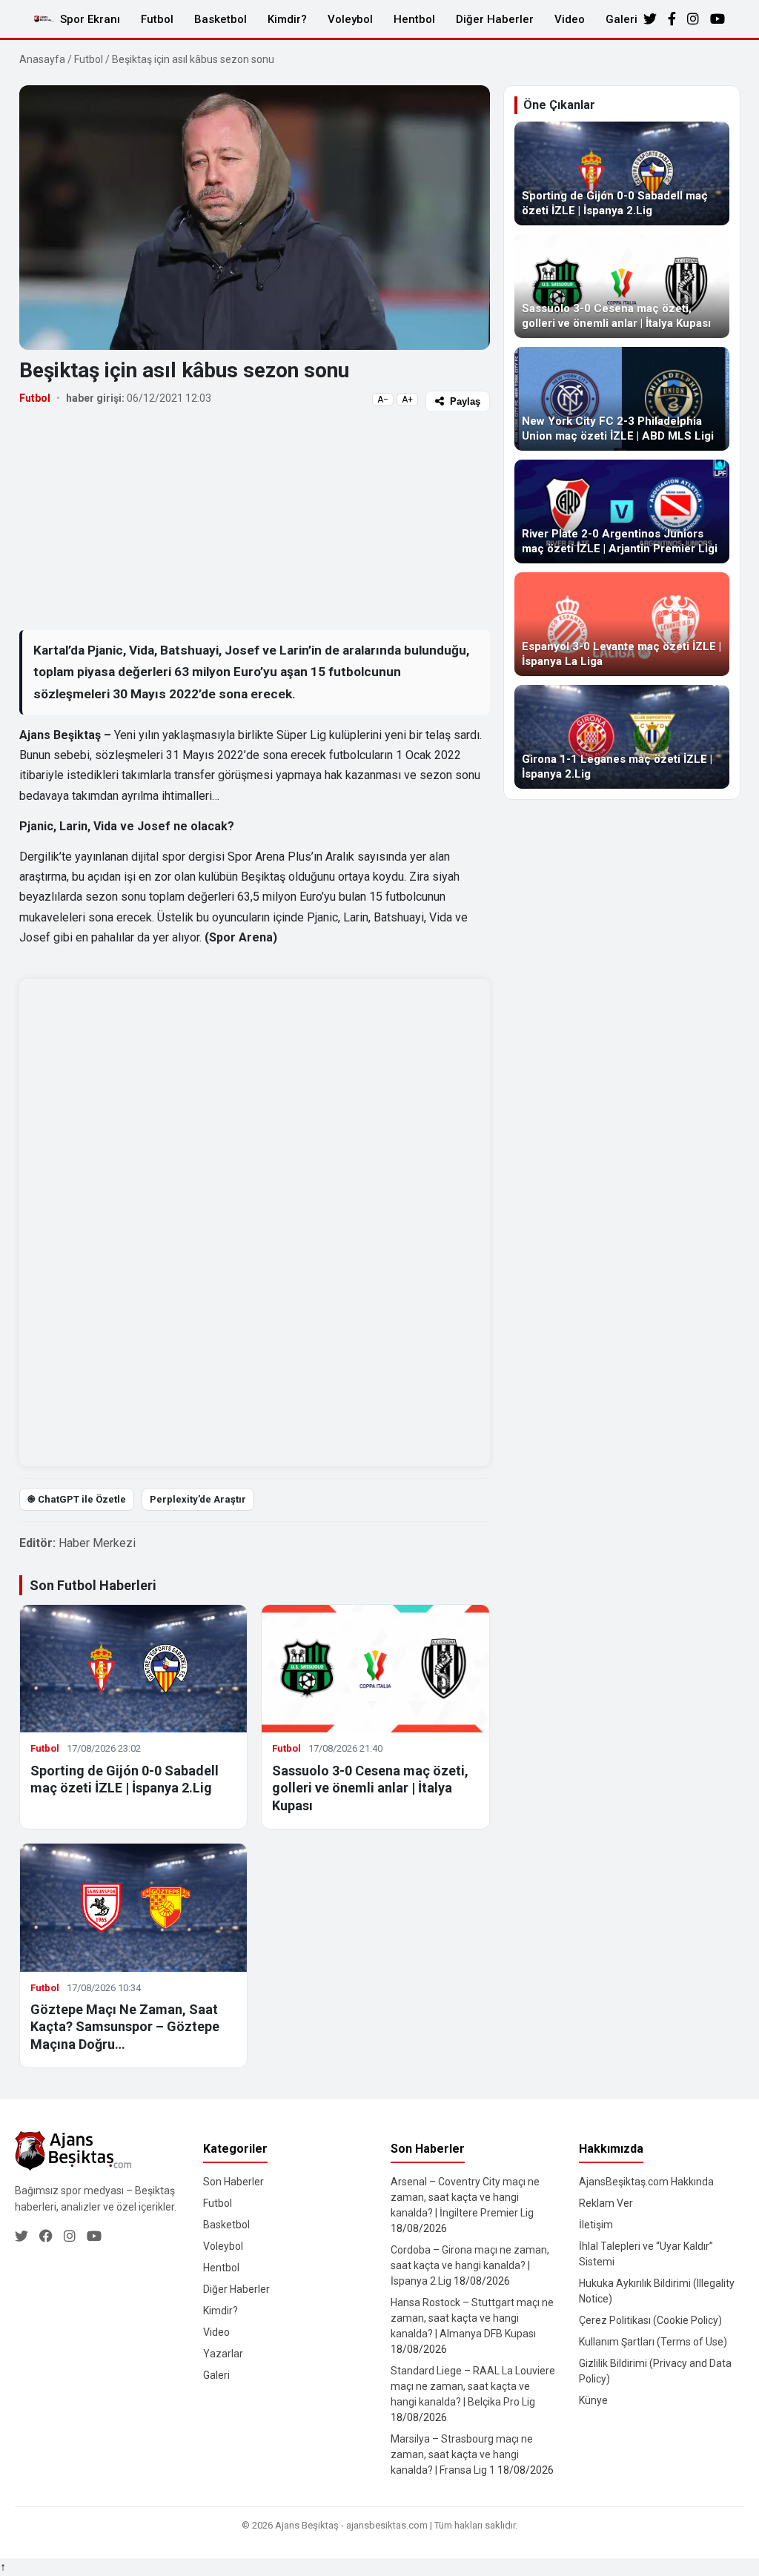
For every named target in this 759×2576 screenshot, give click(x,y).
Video (570, 19)
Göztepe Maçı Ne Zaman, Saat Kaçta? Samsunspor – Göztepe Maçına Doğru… (125, 2027)
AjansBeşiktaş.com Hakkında (646, 2182)
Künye (593, 2400)
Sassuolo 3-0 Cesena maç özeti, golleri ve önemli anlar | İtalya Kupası (370, 1788)
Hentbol (414, 19)
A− (383, 400)
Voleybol (350, 19)
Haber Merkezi (97, 1543)
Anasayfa (42, 59)
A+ (407, 400)
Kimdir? (287, 19)
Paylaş (465, 401)
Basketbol (221, 19)
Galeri (622, 19)
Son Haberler (233, 2182)
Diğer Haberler (495, 19)
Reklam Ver (606, 2203)
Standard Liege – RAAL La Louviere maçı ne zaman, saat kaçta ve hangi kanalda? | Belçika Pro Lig (473, 2386)
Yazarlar (223, 2354)
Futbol (157, 19)
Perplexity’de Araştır (198, 1499)
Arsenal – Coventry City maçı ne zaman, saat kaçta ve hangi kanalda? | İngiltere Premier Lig (465, 2197)
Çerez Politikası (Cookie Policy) (650, 2320)
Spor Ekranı (90, 19)
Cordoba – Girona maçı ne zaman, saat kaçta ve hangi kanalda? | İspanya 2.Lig (470, 2265)
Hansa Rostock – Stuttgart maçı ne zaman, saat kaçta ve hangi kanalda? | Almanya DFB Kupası (472, 2318)
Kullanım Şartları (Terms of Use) (653, 2342)
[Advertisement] (255, 520)
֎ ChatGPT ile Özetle (77, 1499)
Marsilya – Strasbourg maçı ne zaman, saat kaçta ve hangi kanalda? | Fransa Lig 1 (462, 2454)
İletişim (596, 2225)
